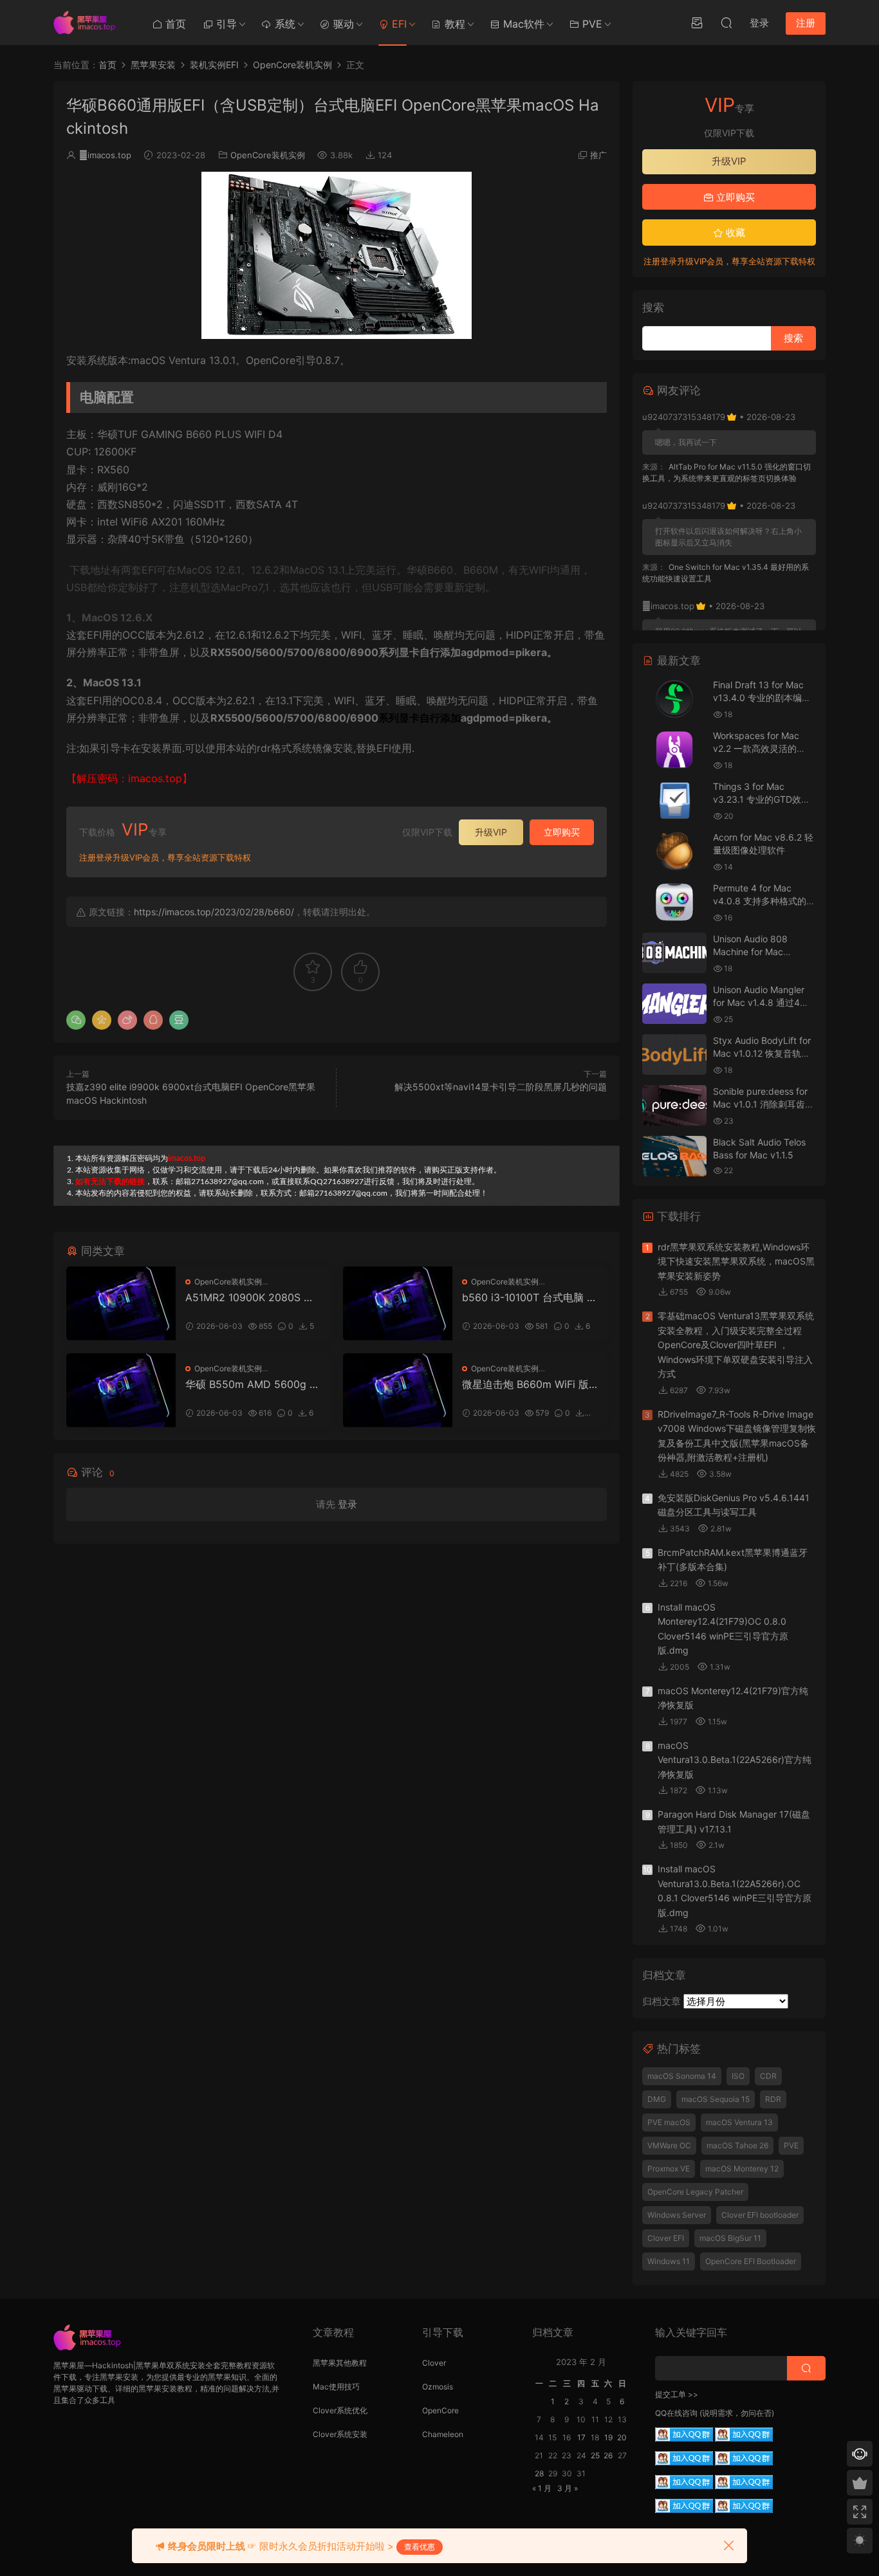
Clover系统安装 (340, 2434)
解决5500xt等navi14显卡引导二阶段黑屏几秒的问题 (501, 1087)
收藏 (734, 233)
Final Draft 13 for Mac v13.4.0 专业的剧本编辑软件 (762, 697)
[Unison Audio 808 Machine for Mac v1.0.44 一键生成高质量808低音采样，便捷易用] (674, 953)
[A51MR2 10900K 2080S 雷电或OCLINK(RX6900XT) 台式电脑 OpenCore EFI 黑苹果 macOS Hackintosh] (121, 1303)
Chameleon (443, 2434)
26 (608, 2455)
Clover (434, 2363)
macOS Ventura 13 (739, 2122)
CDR (768, 2076)
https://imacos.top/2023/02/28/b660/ (214, 912)
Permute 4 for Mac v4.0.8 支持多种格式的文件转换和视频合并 (764, 900)
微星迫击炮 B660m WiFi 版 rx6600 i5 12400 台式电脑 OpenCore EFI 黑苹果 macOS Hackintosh (529, 1384)
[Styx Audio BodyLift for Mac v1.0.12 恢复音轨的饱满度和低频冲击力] (674, 1055)
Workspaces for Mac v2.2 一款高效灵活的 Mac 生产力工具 (756, 748)
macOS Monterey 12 (742, 2169)
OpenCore (440, 2410)
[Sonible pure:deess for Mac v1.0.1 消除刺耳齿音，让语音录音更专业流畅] (674, 1105)
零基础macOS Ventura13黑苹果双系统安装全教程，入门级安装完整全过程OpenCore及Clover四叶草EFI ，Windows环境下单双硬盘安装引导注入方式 (736, 1345)
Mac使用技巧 (336, 2387)
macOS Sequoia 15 (716, 2099)
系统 (283, 24)
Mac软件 (522, 24)
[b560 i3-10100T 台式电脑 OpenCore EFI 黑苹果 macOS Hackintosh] (398, 1303)
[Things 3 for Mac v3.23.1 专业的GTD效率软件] (674, 800)
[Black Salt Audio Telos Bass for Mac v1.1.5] (674, 1156)
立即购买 (562, 832)
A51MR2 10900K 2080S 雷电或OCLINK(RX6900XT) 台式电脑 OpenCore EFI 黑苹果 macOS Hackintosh (251, 1297)
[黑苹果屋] (89, 23)
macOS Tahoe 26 (737, 2145)
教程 (453, 24)
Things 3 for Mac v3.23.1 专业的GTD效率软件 (762, 799)
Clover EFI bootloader (760, 2215)
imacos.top (105, 155)
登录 (347, 1504)
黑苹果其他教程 (340, 2363)
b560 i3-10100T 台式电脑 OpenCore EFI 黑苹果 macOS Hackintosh (528, 1297)
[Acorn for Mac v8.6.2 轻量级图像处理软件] (674, 851)
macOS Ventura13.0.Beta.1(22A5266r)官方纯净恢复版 (735, 1760)
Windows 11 (669, 2261)
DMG (657, 2099)
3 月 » (568, 2488)
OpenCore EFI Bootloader (751, 2261)
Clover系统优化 (340, 2410)
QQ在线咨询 (676, 2413)
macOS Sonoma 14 (682, 2076)
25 (595, 2455)
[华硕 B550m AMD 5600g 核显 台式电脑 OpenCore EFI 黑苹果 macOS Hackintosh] (121, 1390)
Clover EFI (666, 2238)
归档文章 (662, 2001)
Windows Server (677, 2215)
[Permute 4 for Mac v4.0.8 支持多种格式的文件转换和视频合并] (674, 902)
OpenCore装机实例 (268, 155)
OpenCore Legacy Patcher (695, 2192)
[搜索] (726, 23)
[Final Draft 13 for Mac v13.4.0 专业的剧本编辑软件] (674, 699)
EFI (398, 24)
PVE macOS (669, 2122)
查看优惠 (420, 2547)
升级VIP (491, 832)
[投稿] (697, 23)
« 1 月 (542, 2488)
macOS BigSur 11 (730, 2238)
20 (622, 2437)
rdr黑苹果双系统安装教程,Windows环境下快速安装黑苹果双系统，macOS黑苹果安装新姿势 (736, 1261)
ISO (738, 2076)
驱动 (342, 24)
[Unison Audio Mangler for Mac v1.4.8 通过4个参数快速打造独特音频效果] (674, 1004)
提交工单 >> (677, 2394)
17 (581, 2437)
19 (608, 2437)
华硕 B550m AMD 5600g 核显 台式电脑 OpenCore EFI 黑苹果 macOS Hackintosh (253, 1384)
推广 (598, 155)
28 (539, 2473)
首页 (174, 24)
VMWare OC (669, 2145)
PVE (591, 24)
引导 (225, 24)
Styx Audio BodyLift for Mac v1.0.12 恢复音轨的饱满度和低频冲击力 (762, 1053)
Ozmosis (438, 2387)
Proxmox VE (669, 2169)
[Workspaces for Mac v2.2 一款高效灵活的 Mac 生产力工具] (674, 750)
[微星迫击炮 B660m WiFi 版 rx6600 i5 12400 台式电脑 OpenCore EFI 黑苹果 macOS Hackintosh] (398, 1390)
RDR (773, 2099)
